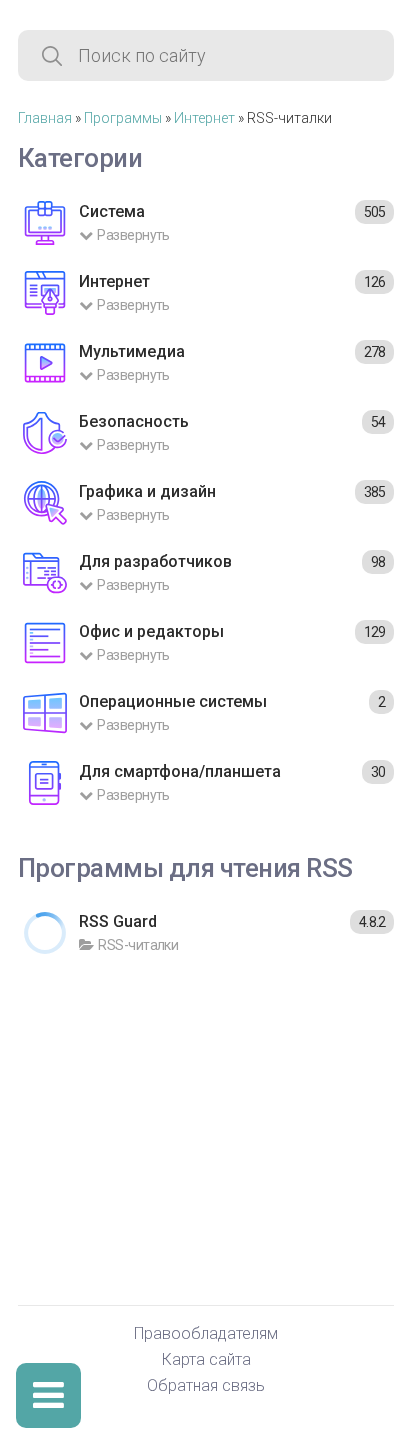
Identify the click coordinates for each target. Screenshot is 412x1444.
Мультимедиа (132, 351)
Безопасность (134, 421)
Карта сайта (206, 1360)
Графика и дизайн (147, 491)
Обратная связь (206, 1386)
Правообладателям (206, 1334)
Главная (45, 118)
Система (112, 211)
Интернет (204, 118)
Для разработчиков (155, 561)
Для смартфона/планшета (180, 771)
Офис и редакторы (151, 631)
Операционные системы (173, 701)
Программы (123, 118)
